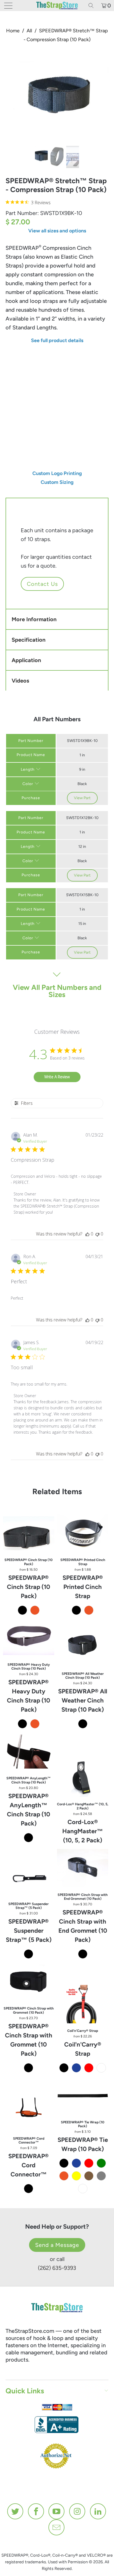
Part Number (31, 741)
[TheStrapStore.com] (57, 6)
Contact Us (42, 584)
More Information (34, 619)
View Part (82, 798)
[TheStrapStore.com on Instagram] (77, 2511)
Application (26, 660)
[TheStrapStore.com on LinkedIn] (98, 2511)
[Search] (93, 6)
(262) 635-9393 (57, 2268)
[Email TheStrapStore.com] (57, 2527)
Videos (20, 681)
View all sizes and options (57, 231)
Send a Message (57, 2245)
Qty (10, 426)
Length (14, 379)
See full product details (57, 340)
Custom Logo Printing (57, 473)
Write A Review (57, 1077)
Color (28, 784)
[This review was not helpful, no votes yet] (97, 1234)
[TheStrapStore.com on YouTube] (57, 2511)
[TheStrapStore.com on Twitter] (15, 2511)
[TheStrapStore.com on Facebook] (36, 2511)
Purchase (31, 798)
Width (13, 361)
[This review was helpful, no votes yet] (87, 1234)
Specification (28, 640)
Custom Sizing (57, 482)
